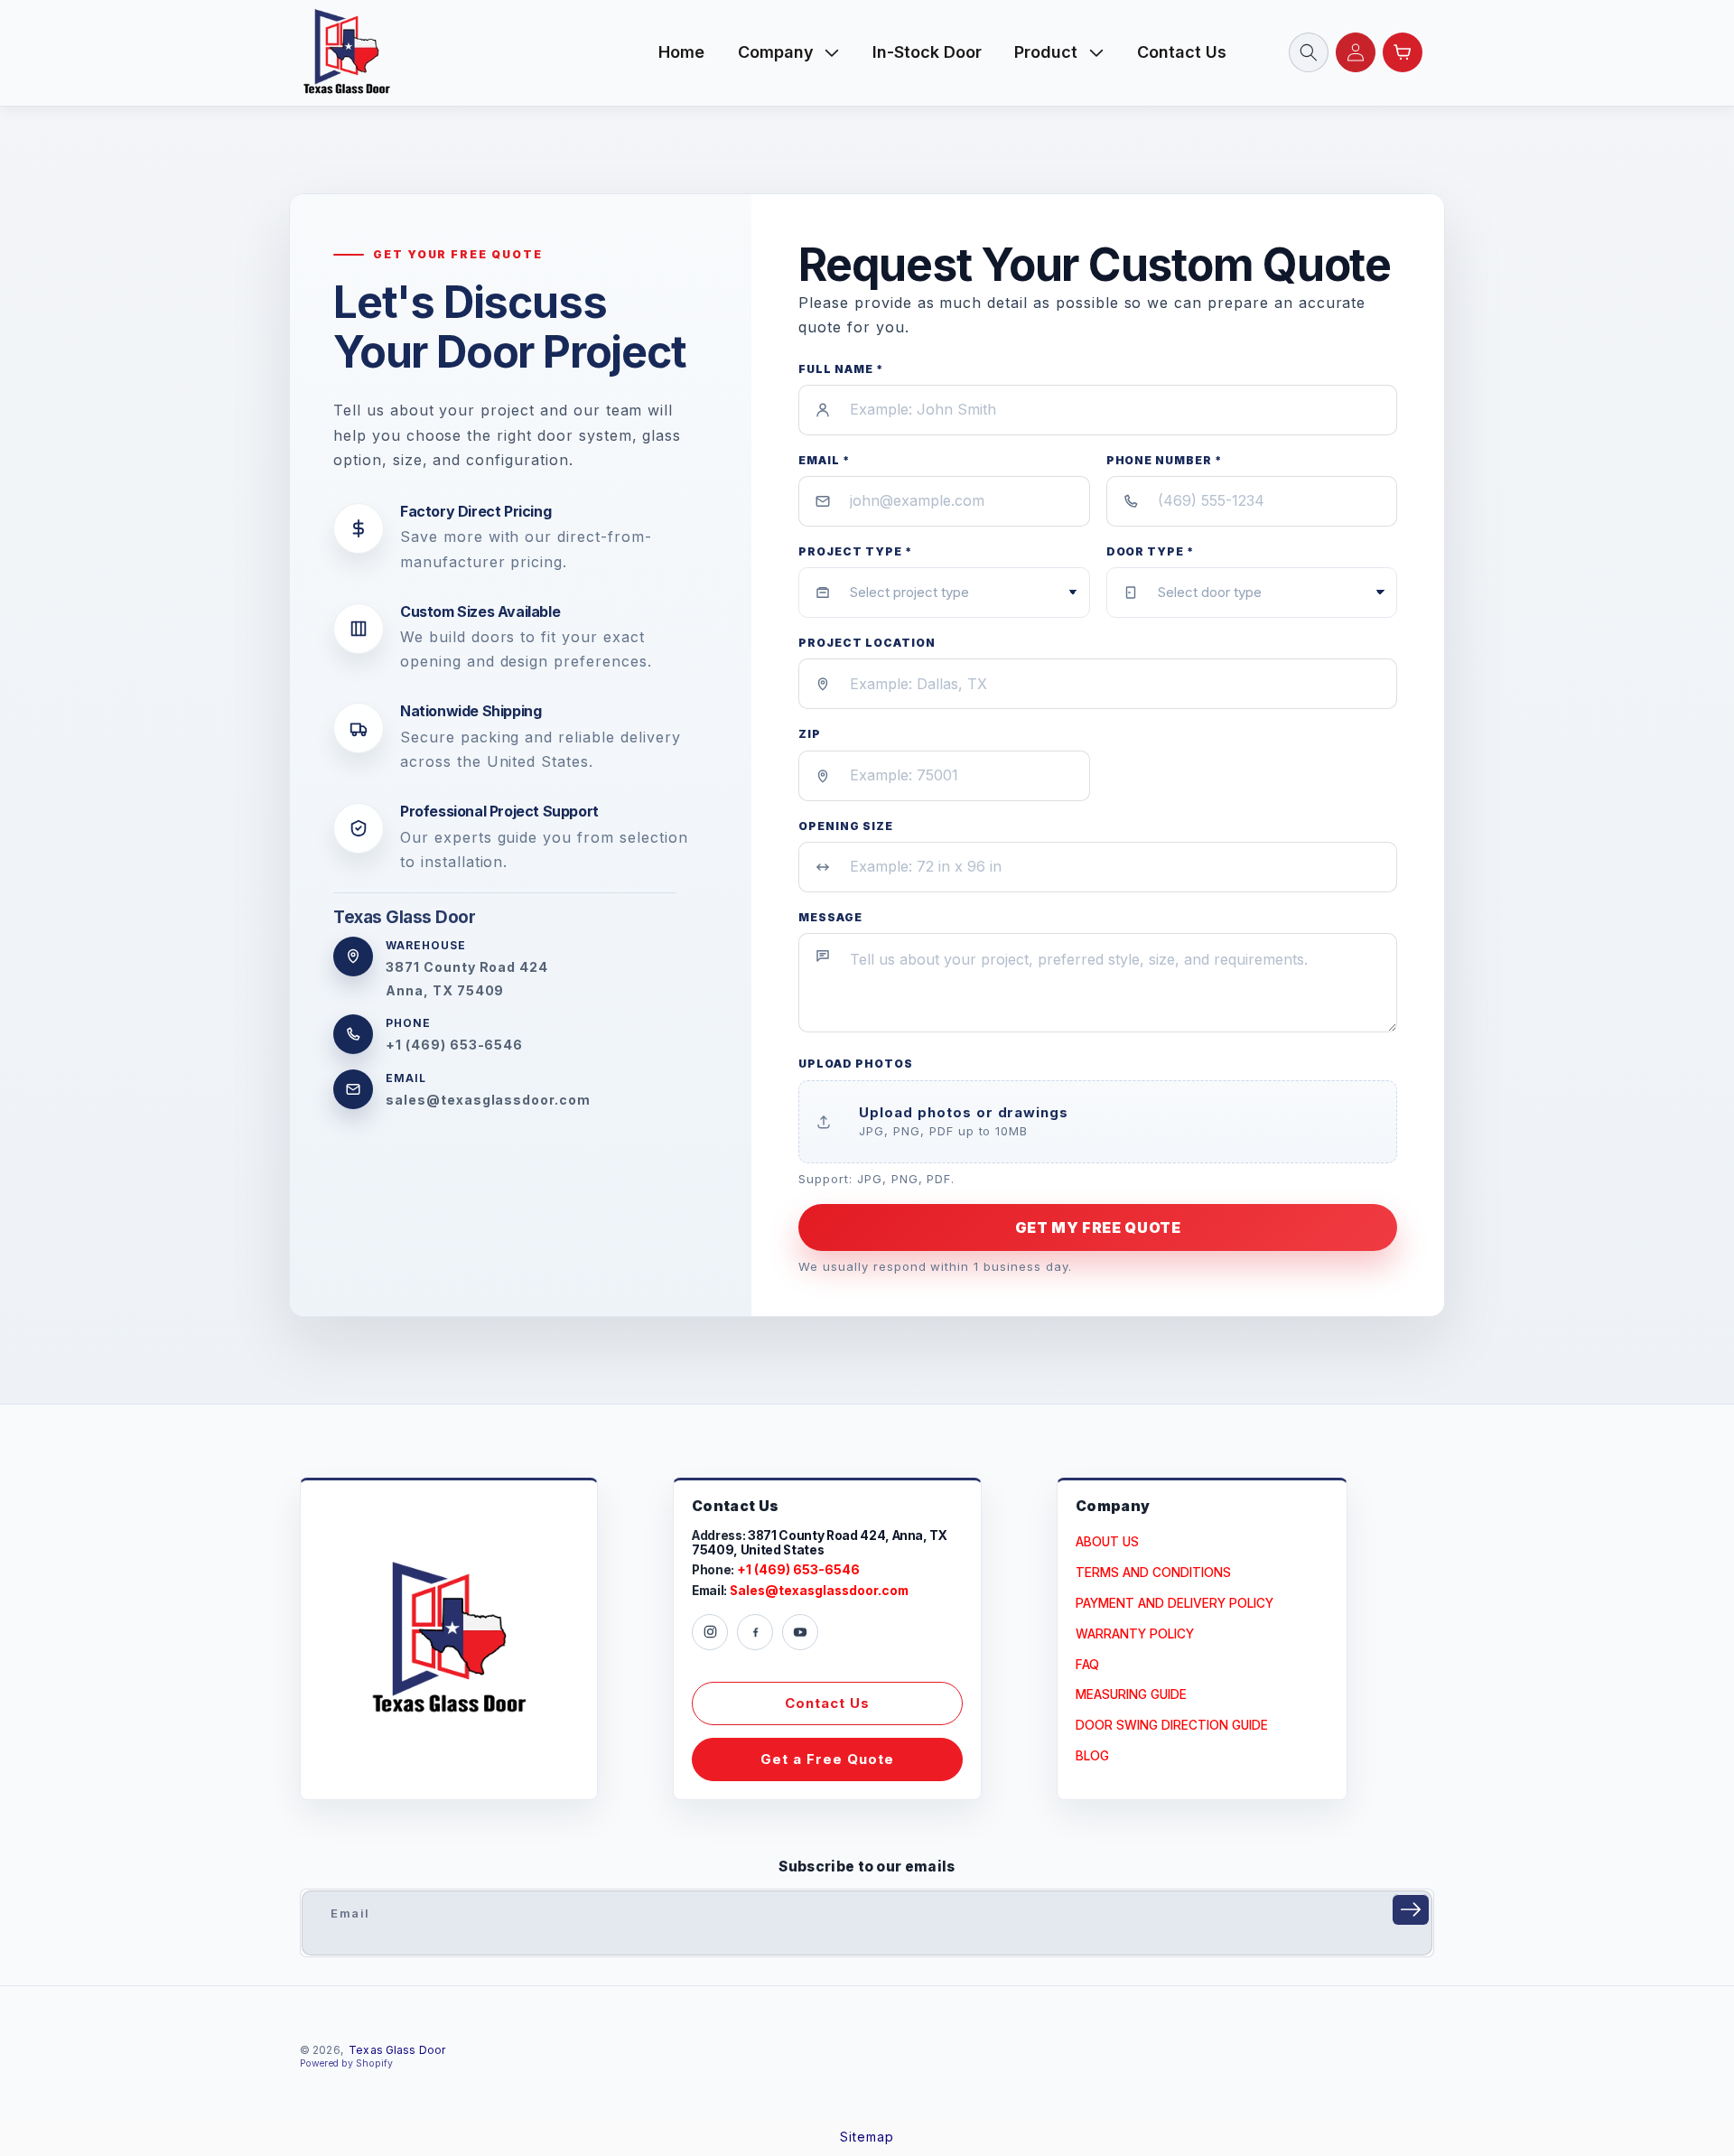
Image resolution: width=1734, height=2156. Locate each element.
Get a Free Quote (827, 1759)
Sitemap (867, 2137)
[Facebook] (755, 1632)
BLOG (1092, 1756)
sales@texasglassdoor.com (488, 1100)
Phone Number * (1164, 460)
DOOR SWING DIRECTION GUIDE (1172, 1725)
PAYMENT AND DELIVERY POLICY (1175, 1603)
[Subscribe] (1411, 1909)
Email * (824, 460)
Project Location (867, 643)
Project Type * (855, 551)
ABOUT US (1107, 1542)
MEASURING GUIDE (1131, 1694)
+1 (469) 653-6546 (454, 1045)
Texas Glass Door (397, 2050)
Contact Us (827, 1703)
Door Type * (1151, 551)
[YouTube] (800, 1632)
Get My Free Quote (1098, 1227)
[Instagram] (710, 1632)
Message (830, 917)
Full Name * (841, 369)
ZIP (810, 734)
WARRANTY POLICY (1135, 1634)
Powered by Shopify (346, 2063)
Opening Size (846, 826)
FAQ (1087, 1665)
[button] (789, 52)
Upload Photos (855, 1064)
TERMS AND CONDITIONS (1153, 1573)
